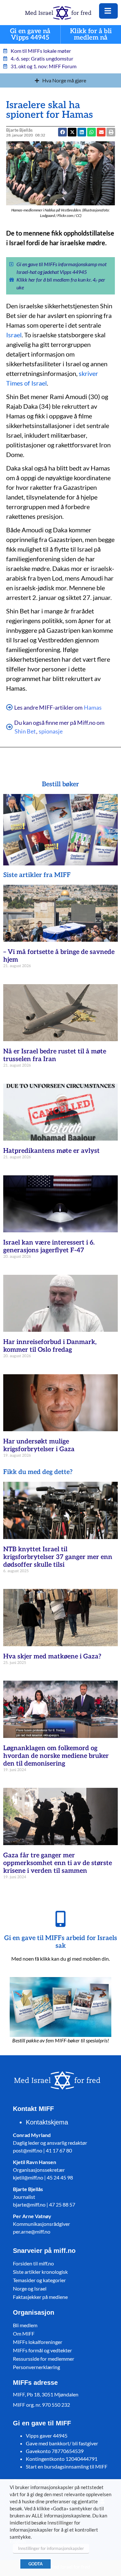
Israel (14, 335)
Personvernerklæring (36, 2367)
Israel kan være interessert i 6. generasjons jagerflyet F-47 (49, 1246)
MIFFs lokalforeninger (38, 2342)
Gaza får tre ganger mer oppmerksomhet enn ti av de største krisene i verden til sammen (58, 1863)
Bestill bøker (60, 784)
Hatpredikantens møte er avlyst (51, 1151)
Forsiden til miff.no (33, 2263)
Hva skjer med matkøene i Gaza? (52, 1657)
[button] (101, 132)
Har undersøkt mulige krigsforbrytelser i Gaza (39, 1445)
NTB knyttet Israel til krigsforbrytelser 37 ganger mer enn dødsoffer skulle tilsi (58, 1557)
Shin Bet (25, 731)
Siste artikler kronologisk (40, 2272)
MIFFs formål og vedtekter (42, 2350)
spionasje (51, 731)
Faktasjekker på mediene (40, 2297)
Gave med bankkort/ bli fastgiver (62, 2443)
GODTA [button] (35, 2564)
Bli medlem (25, 2325)
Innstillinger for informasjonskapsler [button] (51, 2548)
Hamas (93, 707)
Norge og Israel (30, 2288)
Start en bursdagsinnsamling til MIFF (67, 2466)
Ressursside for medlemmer (44, 2359)
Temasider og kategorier (39, 2280)
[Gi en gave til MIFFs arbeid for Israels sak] (61, 1919)
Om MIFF (24, 2333)
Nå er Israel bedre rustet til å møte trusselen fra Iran (55, 1055)
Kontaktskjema (47, 2122)
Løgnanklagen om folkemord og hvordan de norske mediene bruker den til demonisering (56, 1756)
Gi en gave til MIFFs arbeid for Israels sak (61, 1942)
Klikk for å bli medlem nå (91, 35)
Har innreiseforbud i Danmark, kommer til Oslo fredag (50, 1346)
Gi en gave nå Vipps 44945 (30, 35)
